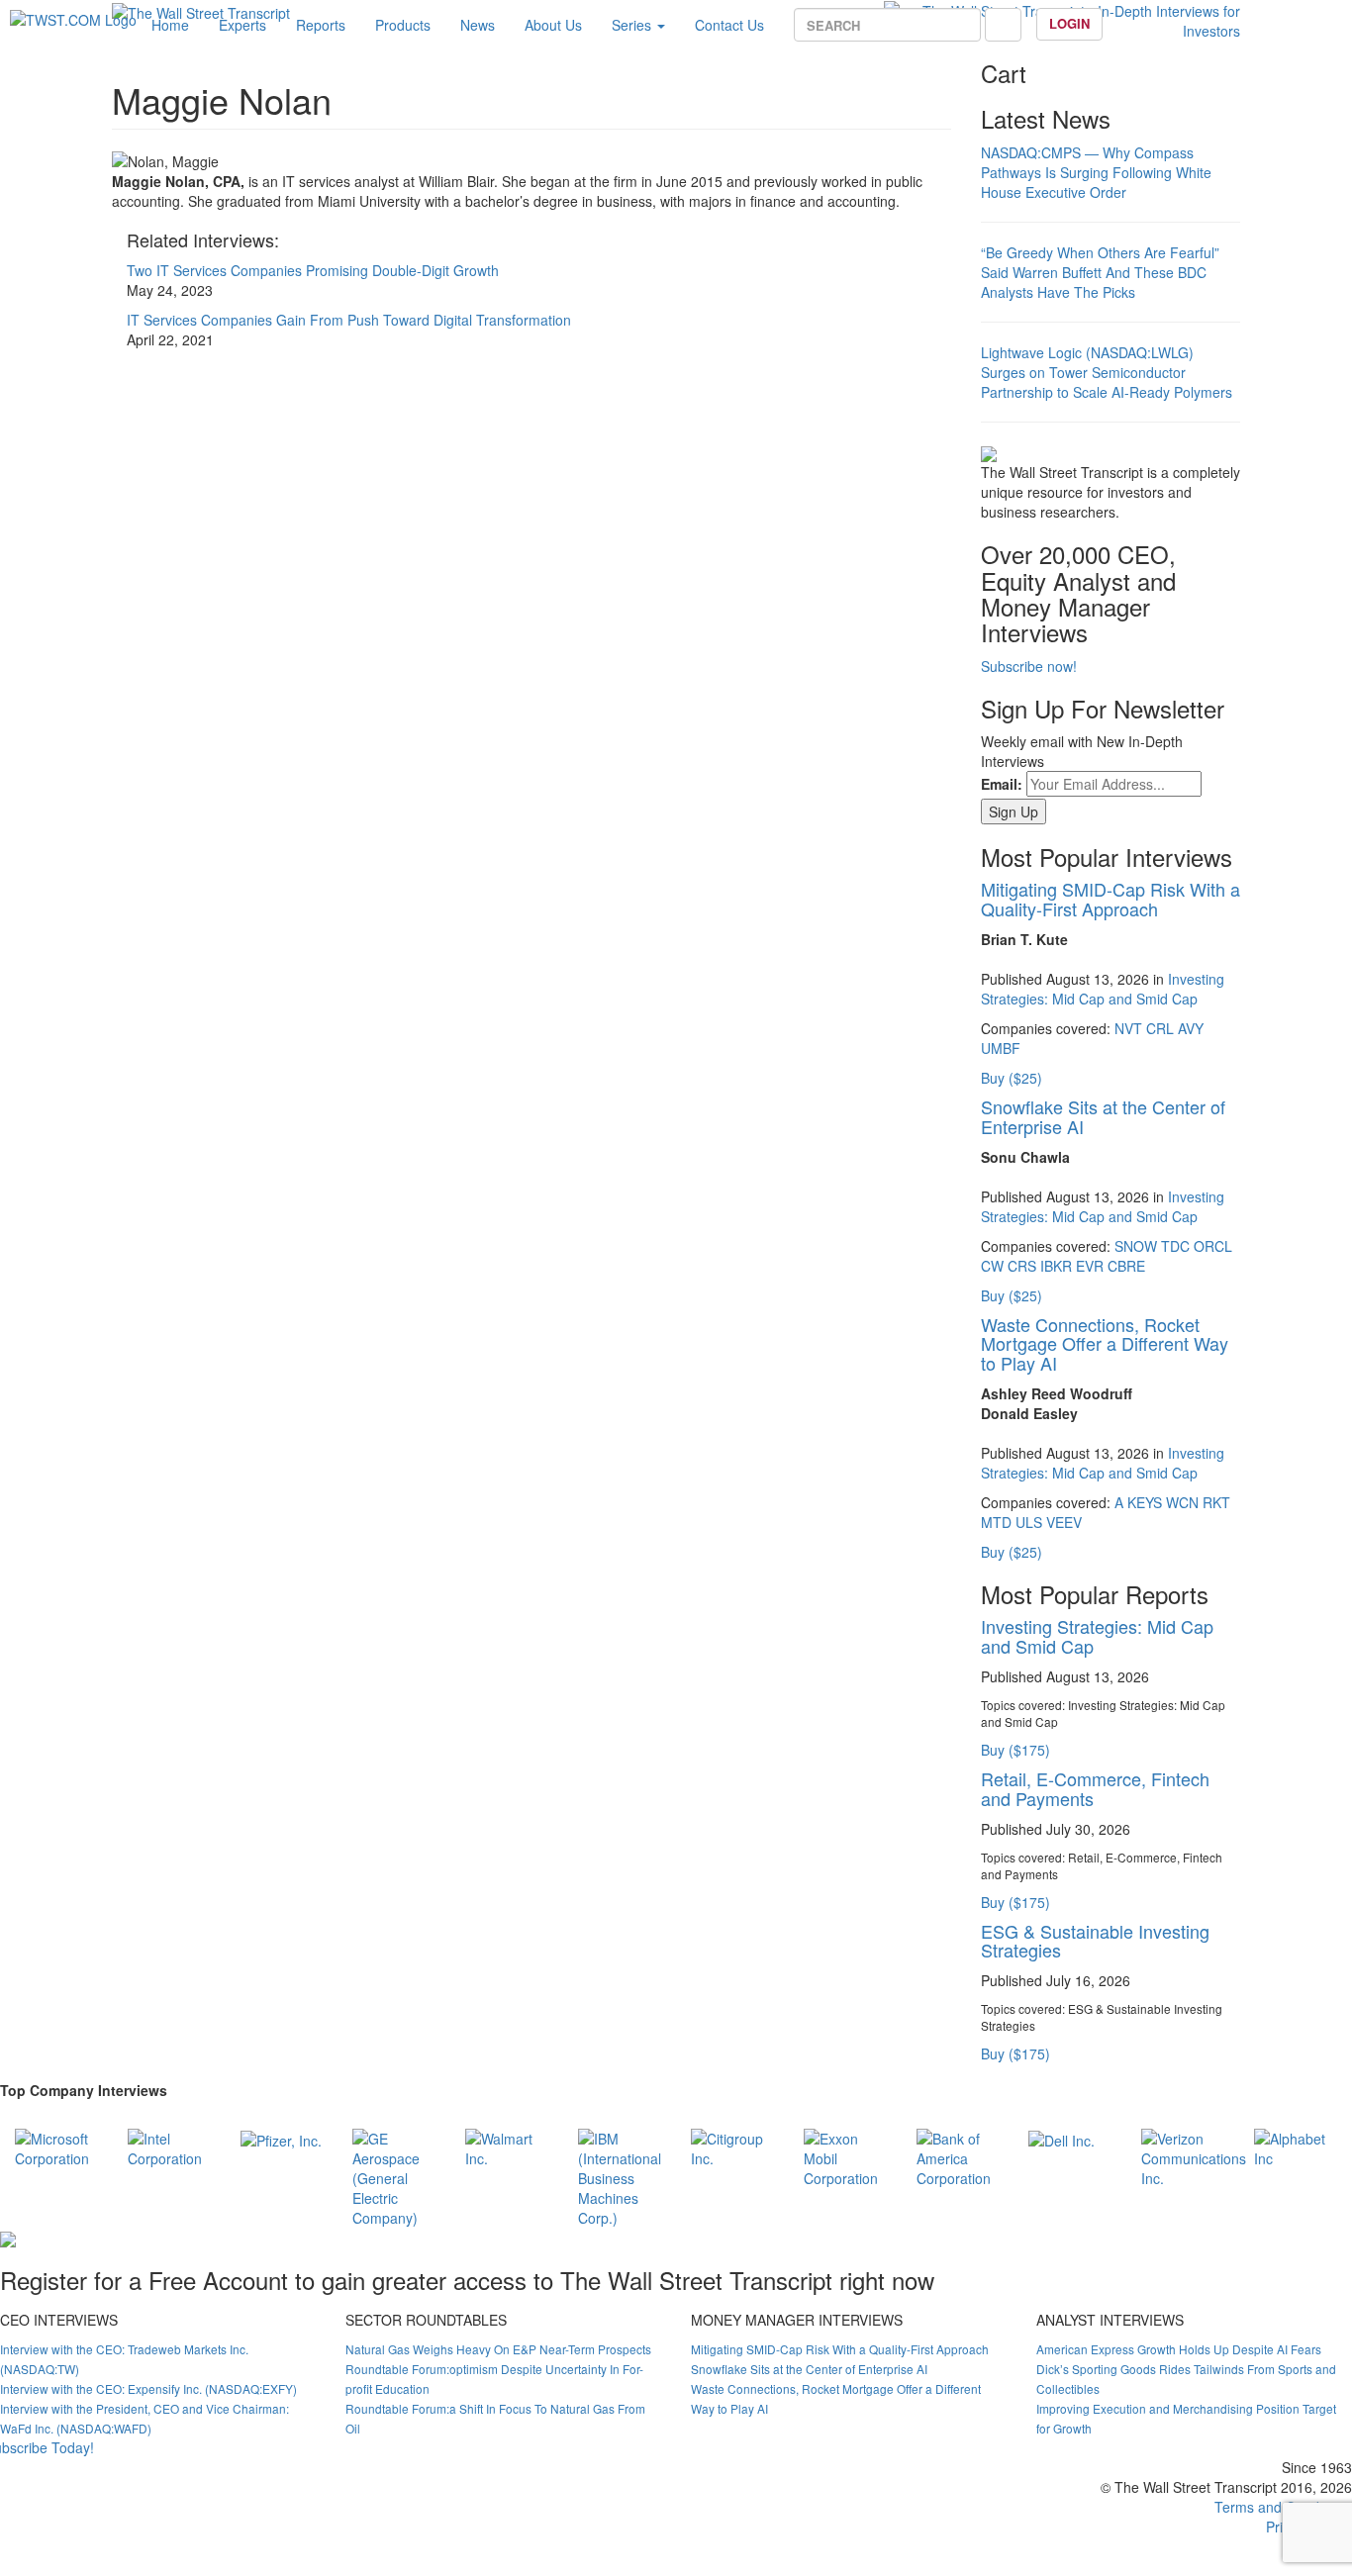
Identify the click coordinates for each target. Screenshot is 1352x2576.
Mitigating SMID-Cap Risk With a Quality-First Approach (1111, 899)
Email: (1002, 784)
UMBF (1001, 1048)
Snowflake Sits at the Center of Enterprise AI (1103, 1116)
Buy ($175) (1015, 1750)
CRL (1160, 1028)
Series (633, 25)
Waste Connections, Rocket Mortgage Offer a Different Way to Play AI (1105, 1344)
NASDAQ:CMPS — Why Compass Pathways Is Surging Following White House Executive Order (1096, 172)
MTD (996, 1522)
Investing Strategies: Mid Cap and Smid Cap (1103, 989)
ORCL (1213, 1246)
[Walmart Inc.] (507, 2146)
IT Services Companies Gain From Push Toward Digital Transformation (349, 320)
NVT (1128, 1028)
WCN (1182, 1502)
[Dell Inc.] (1062, 2139)
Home (170, 25)
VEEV (1064, 1522)
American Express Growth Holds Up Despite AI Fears (1179, 2349)
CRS (1022, 1266)
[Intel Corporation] (169, 2146)
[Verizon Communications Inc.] (1194, 2155)
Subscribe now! (1029, 666)
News (478, 25)
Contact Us (729, 25)
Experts (242, 25)
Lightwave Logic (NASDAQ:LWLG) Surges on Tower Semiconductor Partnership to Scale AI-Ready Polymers (1107, 372)
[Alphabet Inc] (1296, 2146)
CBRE (1126, 1266)
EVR (1090, 1266)
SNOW (1136, 1246)
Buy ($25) (1012, 1078)
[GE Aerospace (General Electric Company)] (394, 2175)
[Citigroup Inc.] (732, 2146)
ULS (1029, 1522)
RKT (1216, 1502)
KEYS (1145, 1502)
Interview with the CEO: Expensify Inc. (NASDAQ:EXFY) (148, 2388)
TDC (1175, 1246)
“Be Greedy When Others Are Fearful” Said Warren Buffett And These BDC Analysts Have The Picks (1100, 272)
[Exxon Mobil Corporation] (845, 2155)
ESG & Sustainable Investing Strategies (1095, 1941)
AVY (1191, 1028)
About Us (553, 25)
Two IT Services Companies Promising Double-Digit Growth (313, 270)
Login (1069, 23)
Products (403, 25)
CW (992, 1266)
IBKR (1056, 1266)
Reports (321, 25)
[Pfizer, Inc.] (281, 2139)
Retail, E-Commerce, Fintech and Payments (1095, 1788)
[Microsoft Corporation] (56, 2146)
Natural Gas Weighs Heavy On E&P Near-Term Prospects (498, 2349)
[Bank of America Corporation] (958, 2155)
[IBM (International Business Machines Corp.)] (620, 2175)
